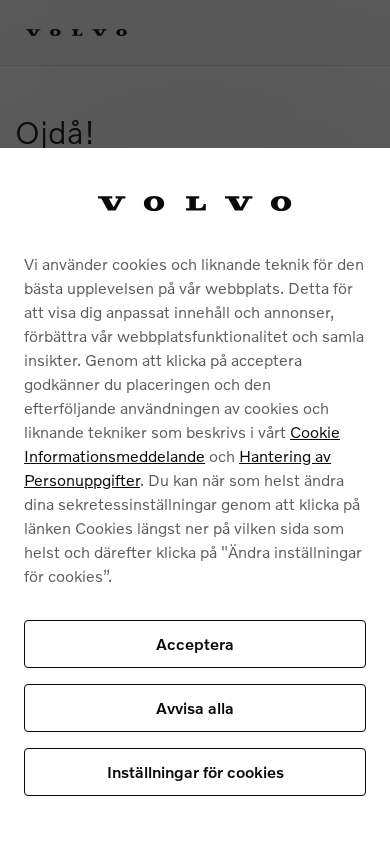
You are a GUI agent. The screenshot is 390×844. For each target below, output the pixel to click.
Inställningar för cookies (195, 771)
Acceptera (195, 643)
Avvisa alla (195, 707)
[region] (195, 496)
